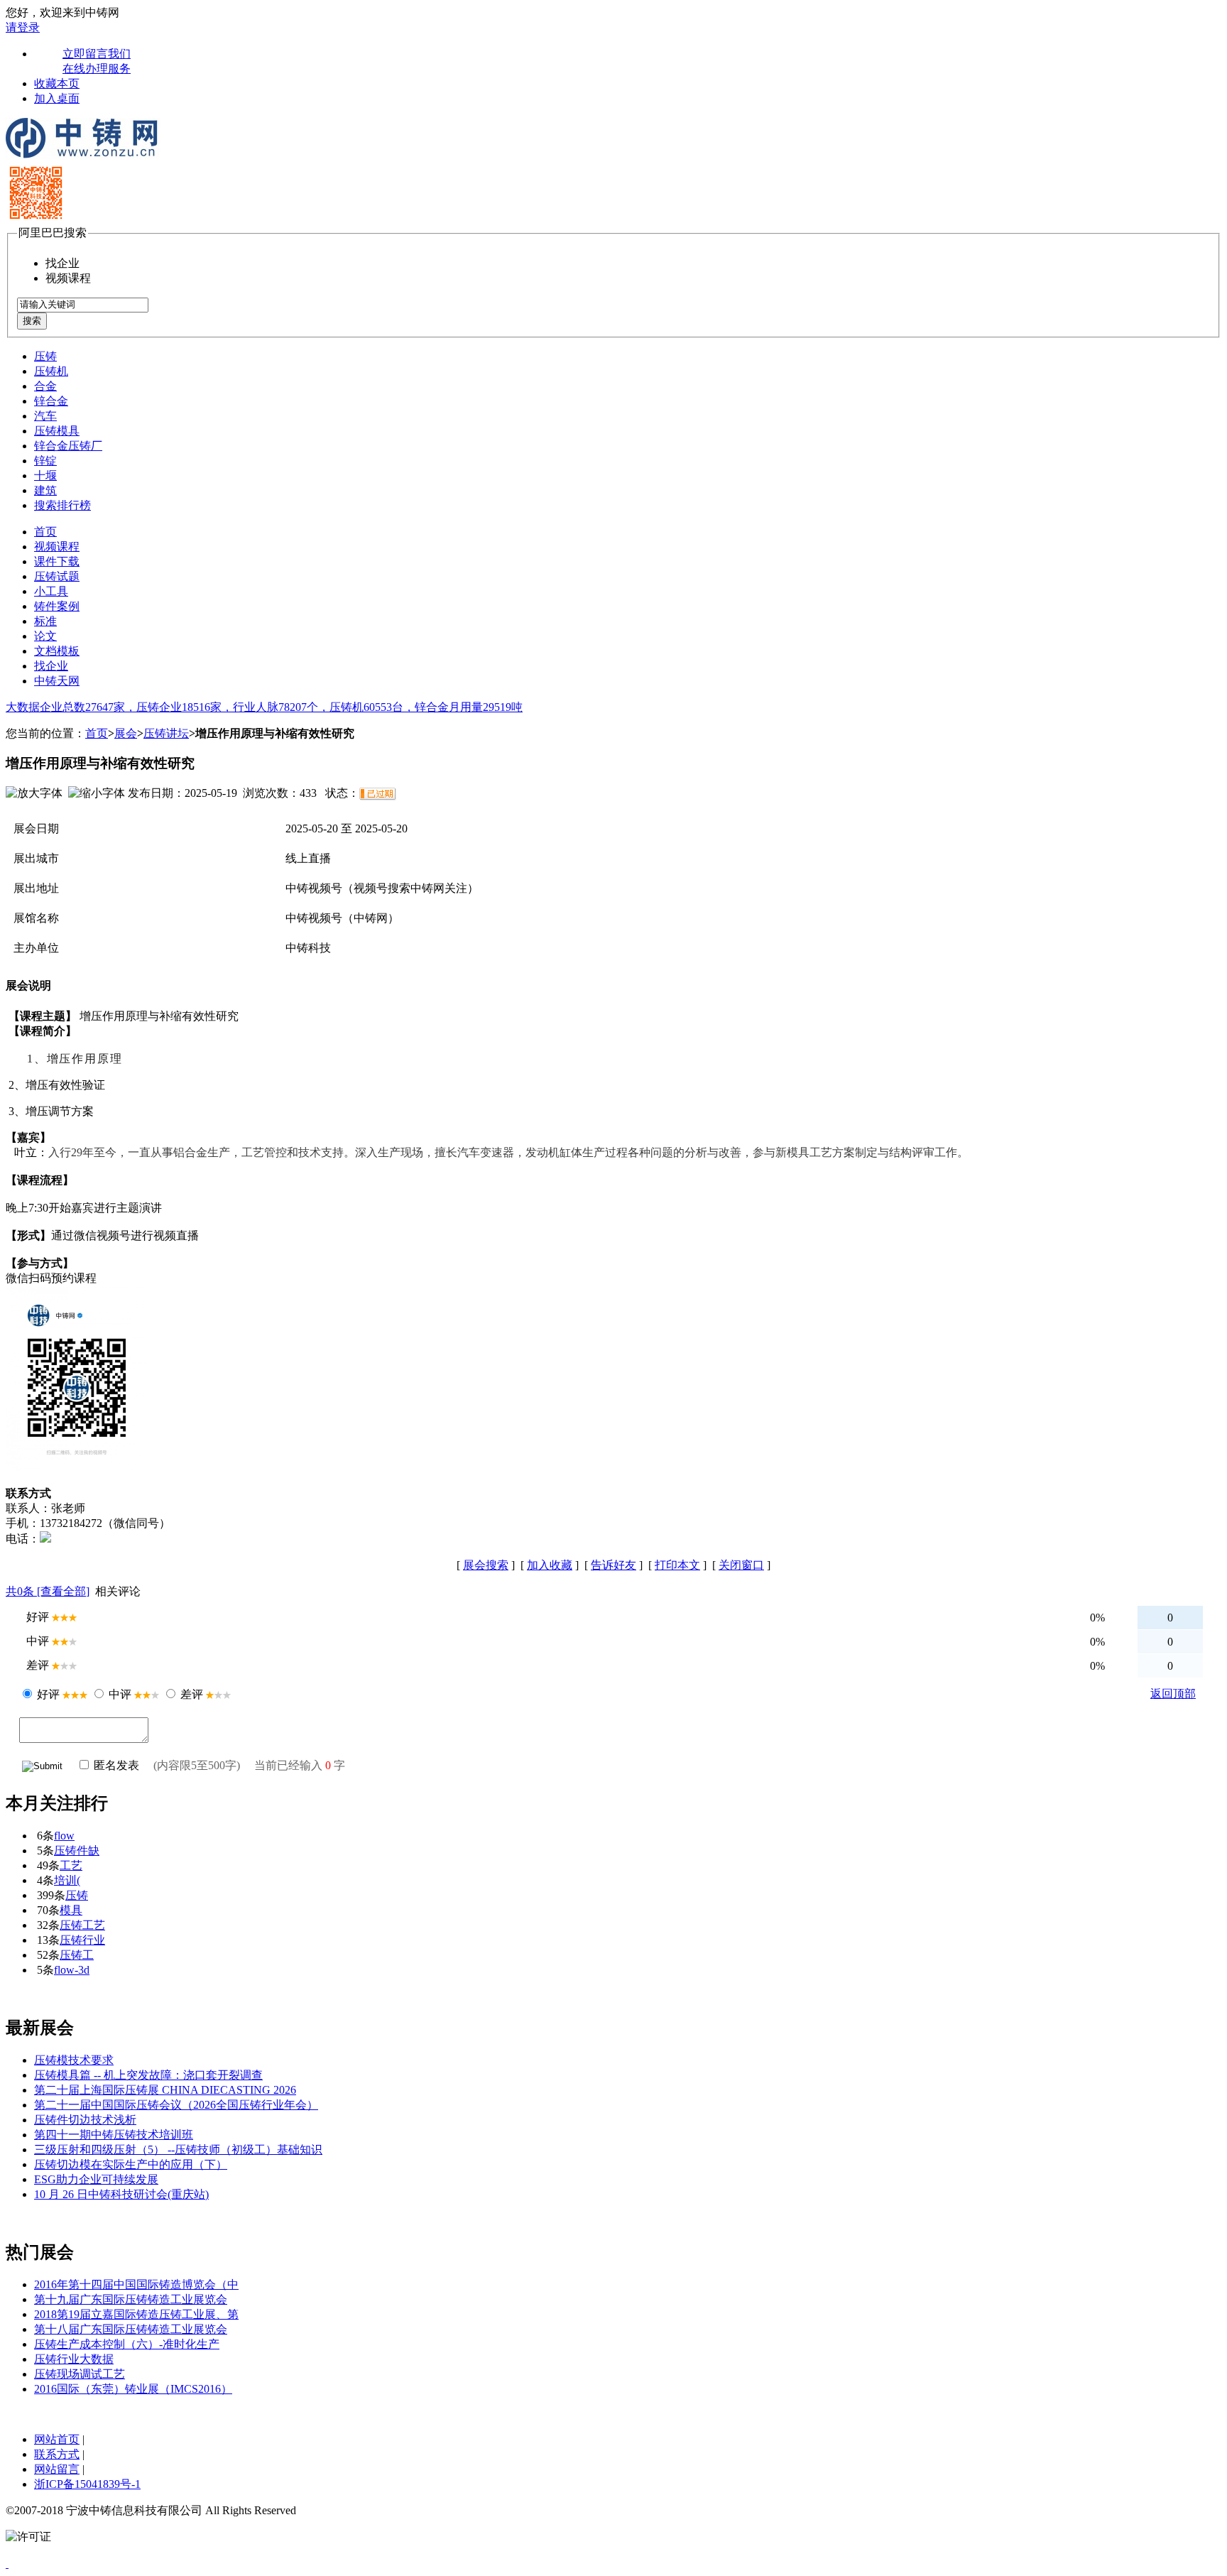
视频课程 (57, 547)
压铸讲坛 (166, 733)
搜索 (32, 321)
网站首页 (57, 2439)
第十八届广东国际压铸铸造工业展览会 (131, 2329)
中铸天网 (57, 681)
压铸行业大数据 (74, 2359)
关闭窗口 (741, 1565)
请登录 (23, 27)
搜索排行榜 (62, 505)
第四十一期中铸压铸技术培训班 (114, 2135)
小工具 (51, 591)
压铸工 (77, 1955)
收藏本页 (57, 83)
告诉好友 (613, 1565)
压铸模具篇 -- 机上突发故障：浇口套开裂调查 (148, 2075)
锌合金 (51, 401)
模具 (71, 1910)
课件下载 (57, 561)
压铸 (45, 356)
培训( (67, 1880)
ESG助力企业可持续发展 (96, 2179)
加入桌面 (57, 98)
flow (64, 1836)
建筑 (45, 490)
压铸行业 (82, 1940)
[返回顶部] (7, 2564)
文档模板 (57, 651)
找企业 (51, 666)
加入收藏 (550, 1565)
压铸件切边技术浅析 (85, 2120)
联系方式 (57, 2454)
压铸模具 (57, 431)
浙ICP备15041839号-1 (87, 2484)
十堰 (45, 475)
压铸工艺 (82, 1925)
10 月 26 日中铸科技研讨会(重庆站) (121, 2194)
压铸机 (51, 371)
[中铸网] (83, 156)
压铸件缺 (77, 1851)
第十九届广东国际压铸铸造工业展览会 (131, 2299)
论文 (45, 636)
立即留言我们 (97, 54)
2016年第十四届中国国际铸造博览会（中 (136, 2284)
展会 (126, 733)
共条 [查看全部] (48, 1591)
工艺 (71, 1865)
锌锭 (45, 461)
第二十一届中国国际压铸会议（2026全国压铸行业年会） (176, 2105)
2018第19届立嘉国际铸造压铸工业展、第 (136, 2314)
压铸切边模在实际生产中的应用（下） (131, 2164)
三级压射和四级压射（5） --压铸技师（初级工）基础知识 (178, 2150)
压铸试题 (57, 576)
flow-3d (72, 1970)
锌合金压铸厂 (68, 446)
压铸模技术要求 (74, 2060)
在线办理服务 (97, 69)
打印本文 (677, 1565)
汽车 (45, 416)
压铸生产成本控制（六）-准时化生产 (127, 2344)
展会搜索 (486, 1565)
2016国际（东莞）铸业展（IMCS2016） (133, 2389)
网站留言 (57, 2469)
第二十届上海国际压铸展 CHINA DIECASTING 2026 (165, 2090)
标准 (45, 621)
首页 (45, 532)
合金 (45, 386)
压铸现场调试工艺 (80, 2374)
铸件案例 (57, 606)
